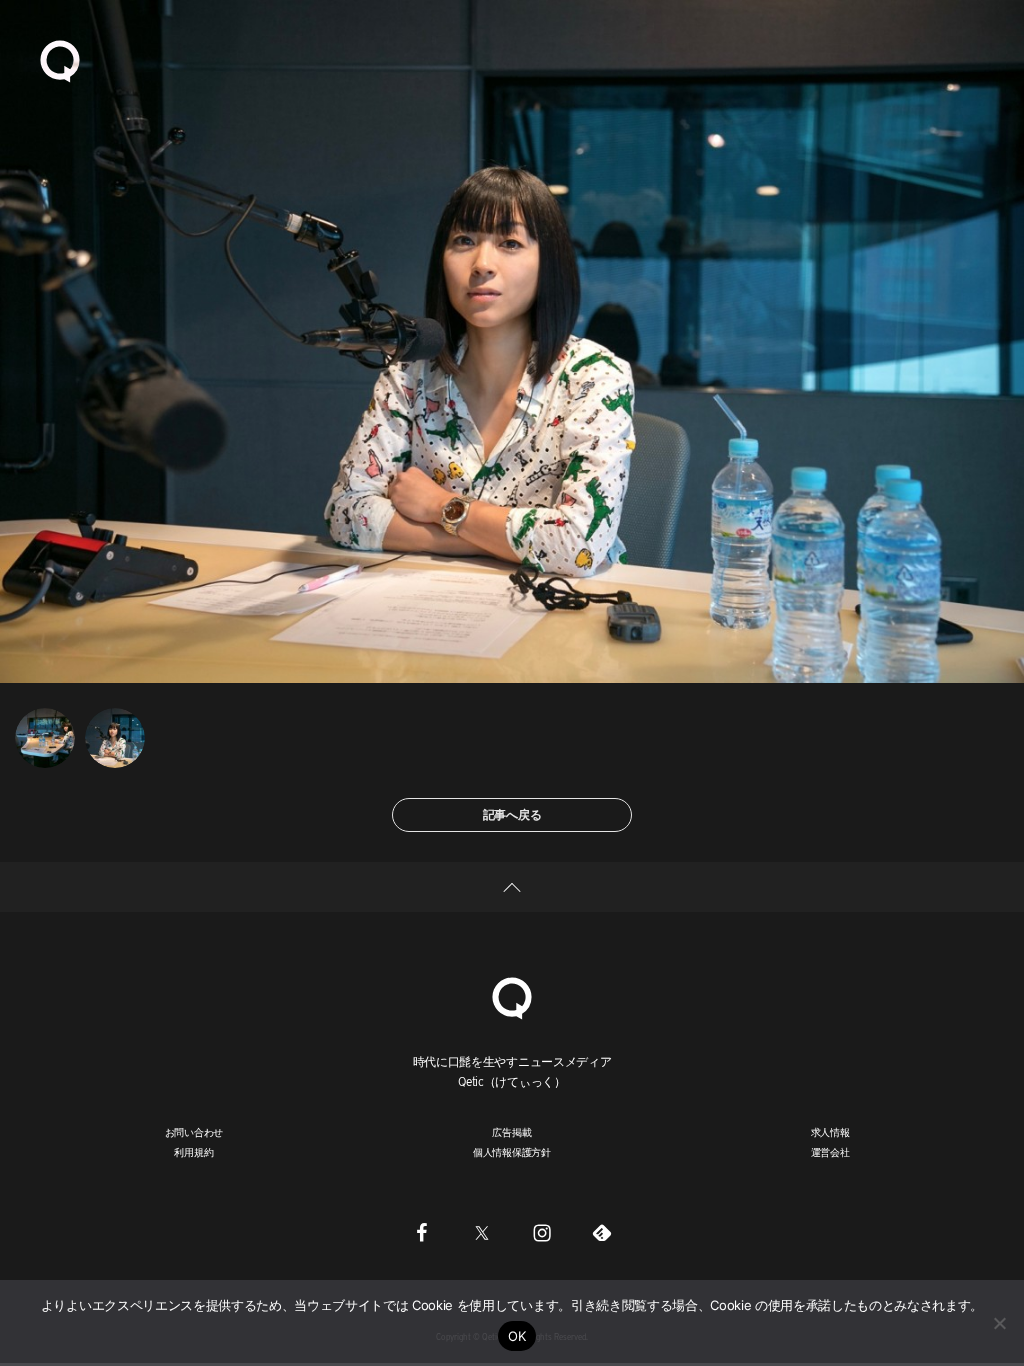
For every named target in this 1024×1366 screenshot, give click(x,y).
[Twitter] (482, 1233)
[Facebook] (422, 1233)
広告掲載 (511, 1132)
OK (517, 1336)
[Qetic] (60, 60)
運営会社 (830, 1152)
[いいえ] (999, 1323)
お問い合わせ (194, 1132)
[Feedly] (602, 1233)
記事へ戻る (512, 814)
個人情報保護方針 (512, 1152)
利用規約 (193, 1152)
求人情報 (830, 1132)
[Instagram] (542, 1233)
